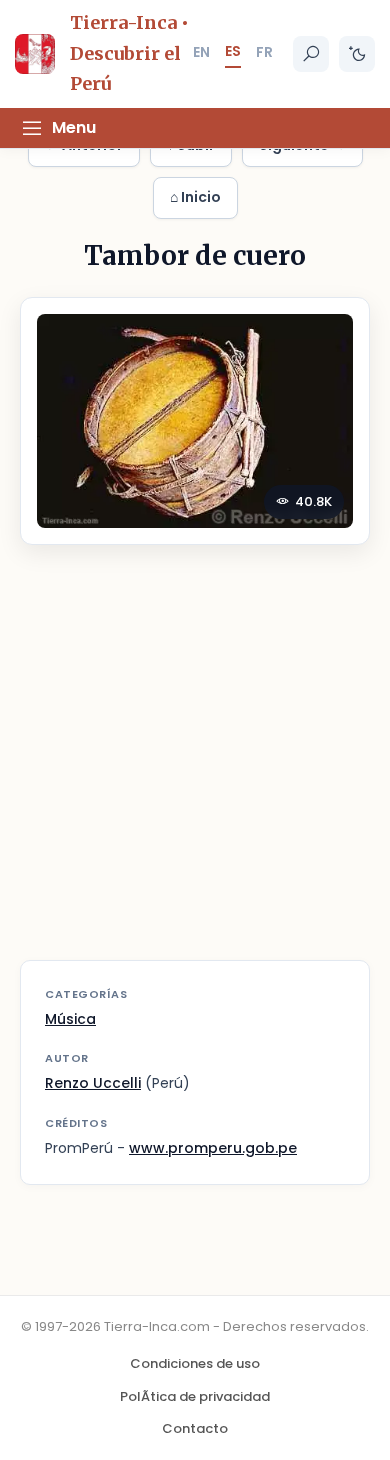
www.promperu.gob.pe (213, 1148)
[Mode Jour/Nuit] (357, 54)
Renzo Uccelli (93, 1083)
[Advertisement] (195, 765)
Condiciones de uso (195, 1363)
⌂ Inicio (195, 197)
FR (264, 52)
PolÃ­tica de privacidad (195, 1396)
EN (201, 52)
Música (70, 1019)
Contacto (195, 1428)
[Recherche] (311, 54)
